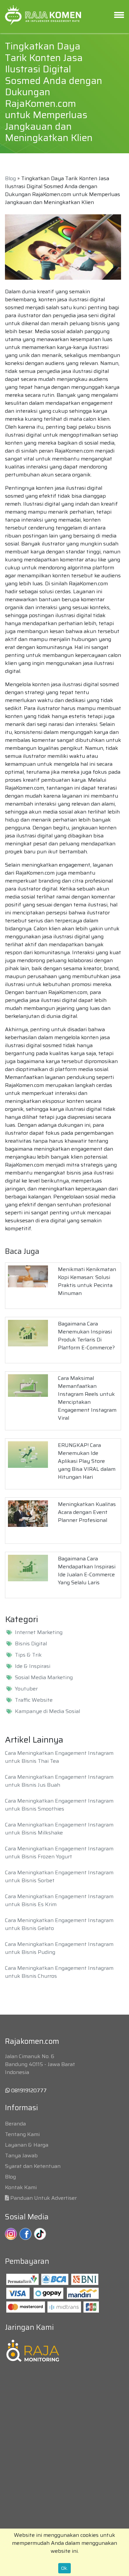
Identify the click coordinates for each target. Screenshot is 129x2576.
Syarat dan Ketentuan (33, 2166)
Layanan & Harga (27, 2145)
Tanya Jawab (21, 2155)
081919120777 (28, 2090)
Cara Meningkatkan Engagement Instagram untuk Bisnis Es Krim (59, 1900)
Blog (10, 178)
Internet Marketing (39, 1632)
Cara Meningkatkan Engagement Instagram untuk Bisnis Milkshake (59, 1829)
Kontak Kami (21, 2187)
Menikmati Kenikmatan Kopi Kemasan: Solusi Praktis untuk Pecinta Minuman (87, 1281)
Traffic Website (34, 1700)
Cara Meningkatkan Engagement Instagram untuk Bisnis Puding (59, 1948)
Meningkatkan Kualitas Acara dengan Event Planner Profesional (87, 1512)
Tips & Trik (28, 1655)
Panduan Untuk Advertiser (43, 2198)
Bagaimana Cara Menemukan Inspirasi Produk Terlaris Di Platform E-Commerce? (86, 1336)
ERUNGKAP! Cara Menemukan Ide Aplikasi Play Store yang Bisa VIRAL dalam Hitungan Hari (87, 1461)
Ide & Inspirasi (33, 1666)
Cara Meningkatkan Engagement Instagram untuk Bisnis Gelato (59, 1924)
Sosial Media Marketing (44, 1678)
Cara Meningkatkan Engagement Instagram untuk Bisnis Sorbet (59, 1876)
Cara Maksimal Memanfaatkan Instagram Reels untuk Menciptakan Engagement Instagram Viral (87, 1398)
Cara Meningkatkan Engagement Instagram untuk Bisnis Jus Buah (59, 1781)
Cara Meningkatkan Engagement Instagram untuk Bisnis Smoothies (59, 1805)
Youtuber (26, 1689)
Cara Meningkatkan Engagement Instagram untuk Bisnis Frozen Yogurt (59, 1853)
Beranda (15, 2124)
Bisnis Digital (31, 1644)
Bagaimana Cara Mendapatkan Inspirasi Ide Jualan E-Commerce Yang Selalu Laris (87, 1571)
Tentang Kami (22, 2134)
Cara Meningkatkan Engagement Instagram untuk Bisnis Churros (59, 1972)
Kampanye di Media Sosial (47, 1711)
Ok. (64, 2568)
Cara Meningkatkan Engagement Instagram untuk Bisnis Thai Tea (59, 1757)
